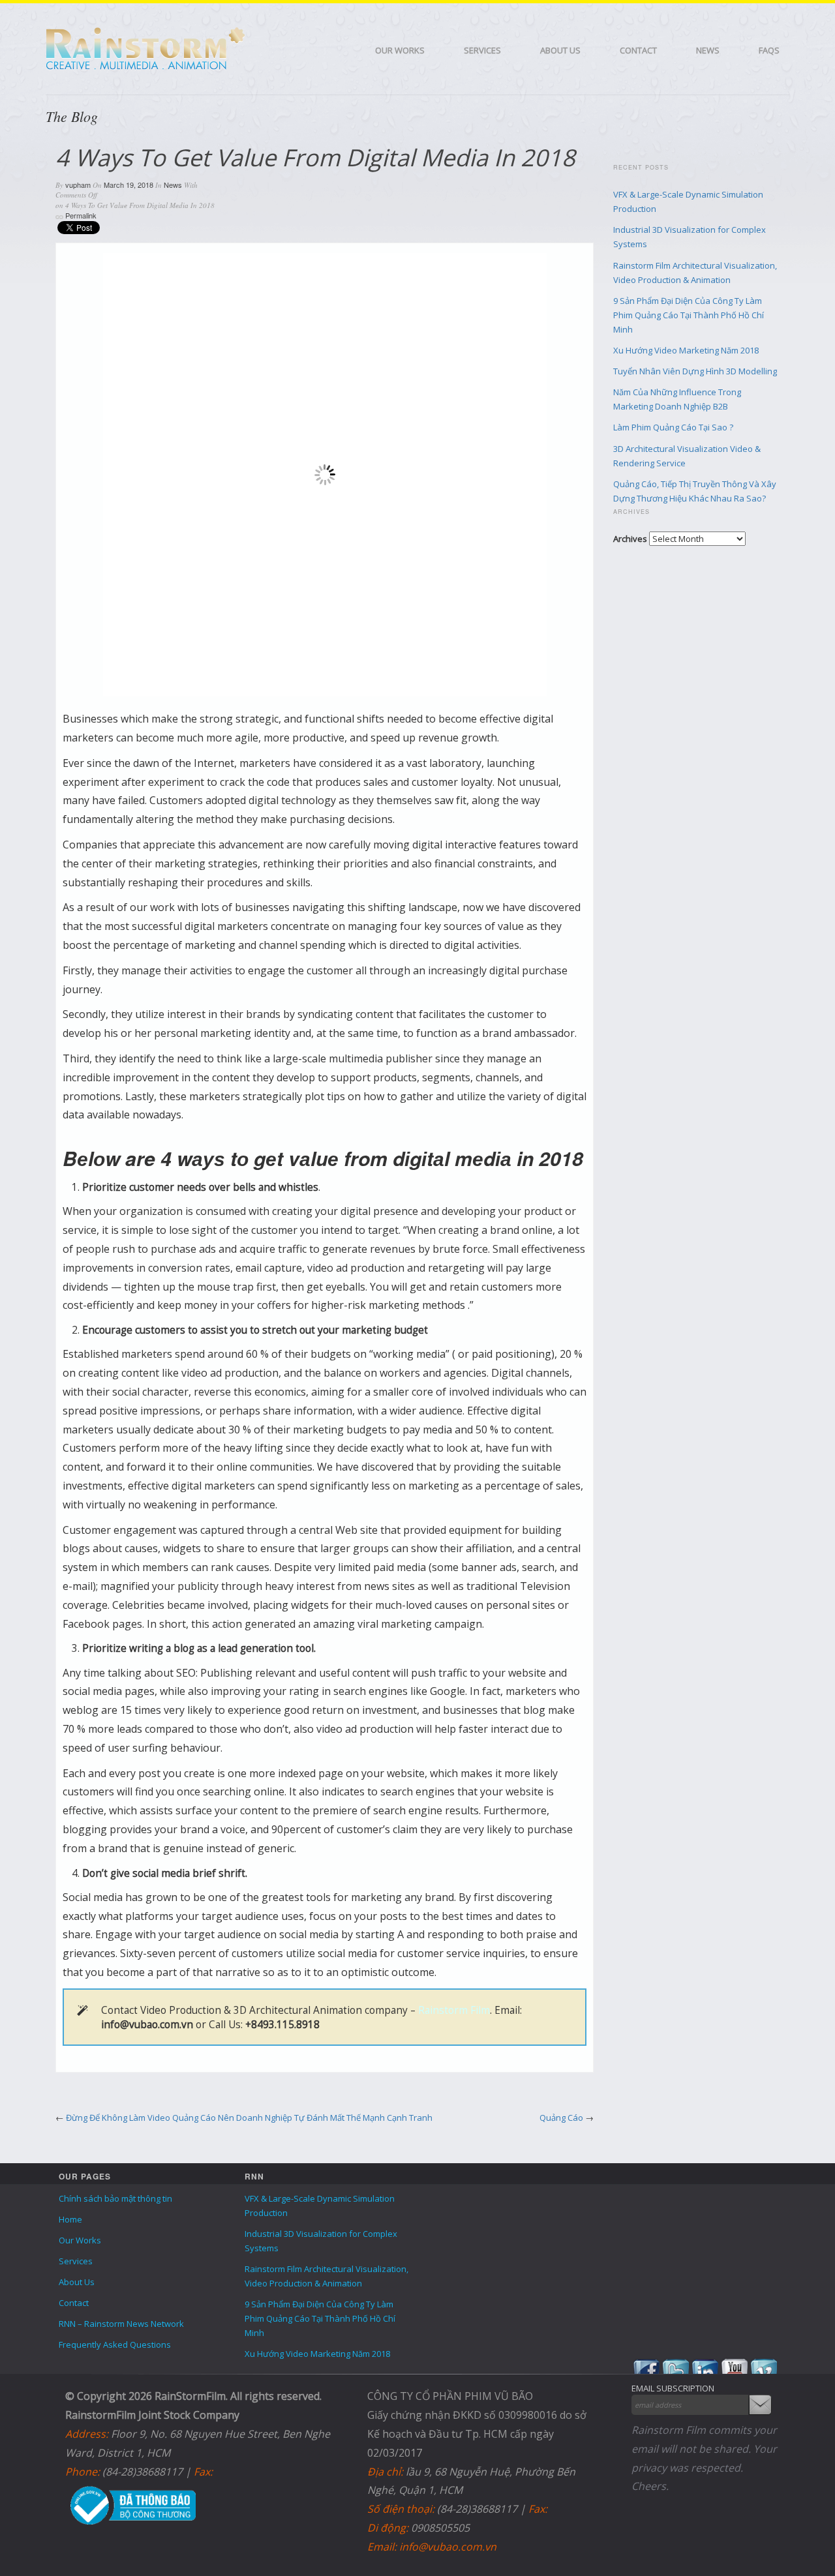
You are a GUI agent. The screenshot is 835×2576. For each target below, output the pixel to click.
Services (482, 50)
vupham (78, 185)
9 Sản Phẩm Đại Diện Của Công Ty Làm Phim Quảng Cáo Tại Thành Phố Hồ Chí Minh (689, 315)
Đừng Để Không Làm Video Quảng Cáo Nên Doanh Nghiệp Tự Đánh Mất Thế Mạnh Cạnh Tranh (249, 2118)
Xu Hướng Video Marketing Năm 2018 (686, 350)
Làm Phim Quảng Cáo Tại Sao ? (673, 427)
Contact (638, 50)
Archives (630, 539)
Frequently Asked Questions (115, 2344)
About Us (560, 50)
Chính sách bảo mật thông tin (115, 2198)
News (708, 50)
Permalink (81, 215)
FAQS (769, 50)
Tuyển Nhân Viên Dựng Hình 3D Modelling (695, 371)
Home (70, 2219)
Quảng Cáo (561, 2118)
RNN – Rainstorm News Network (121, 2324)
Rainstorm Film (454, 2010)
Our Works (400, 50)
